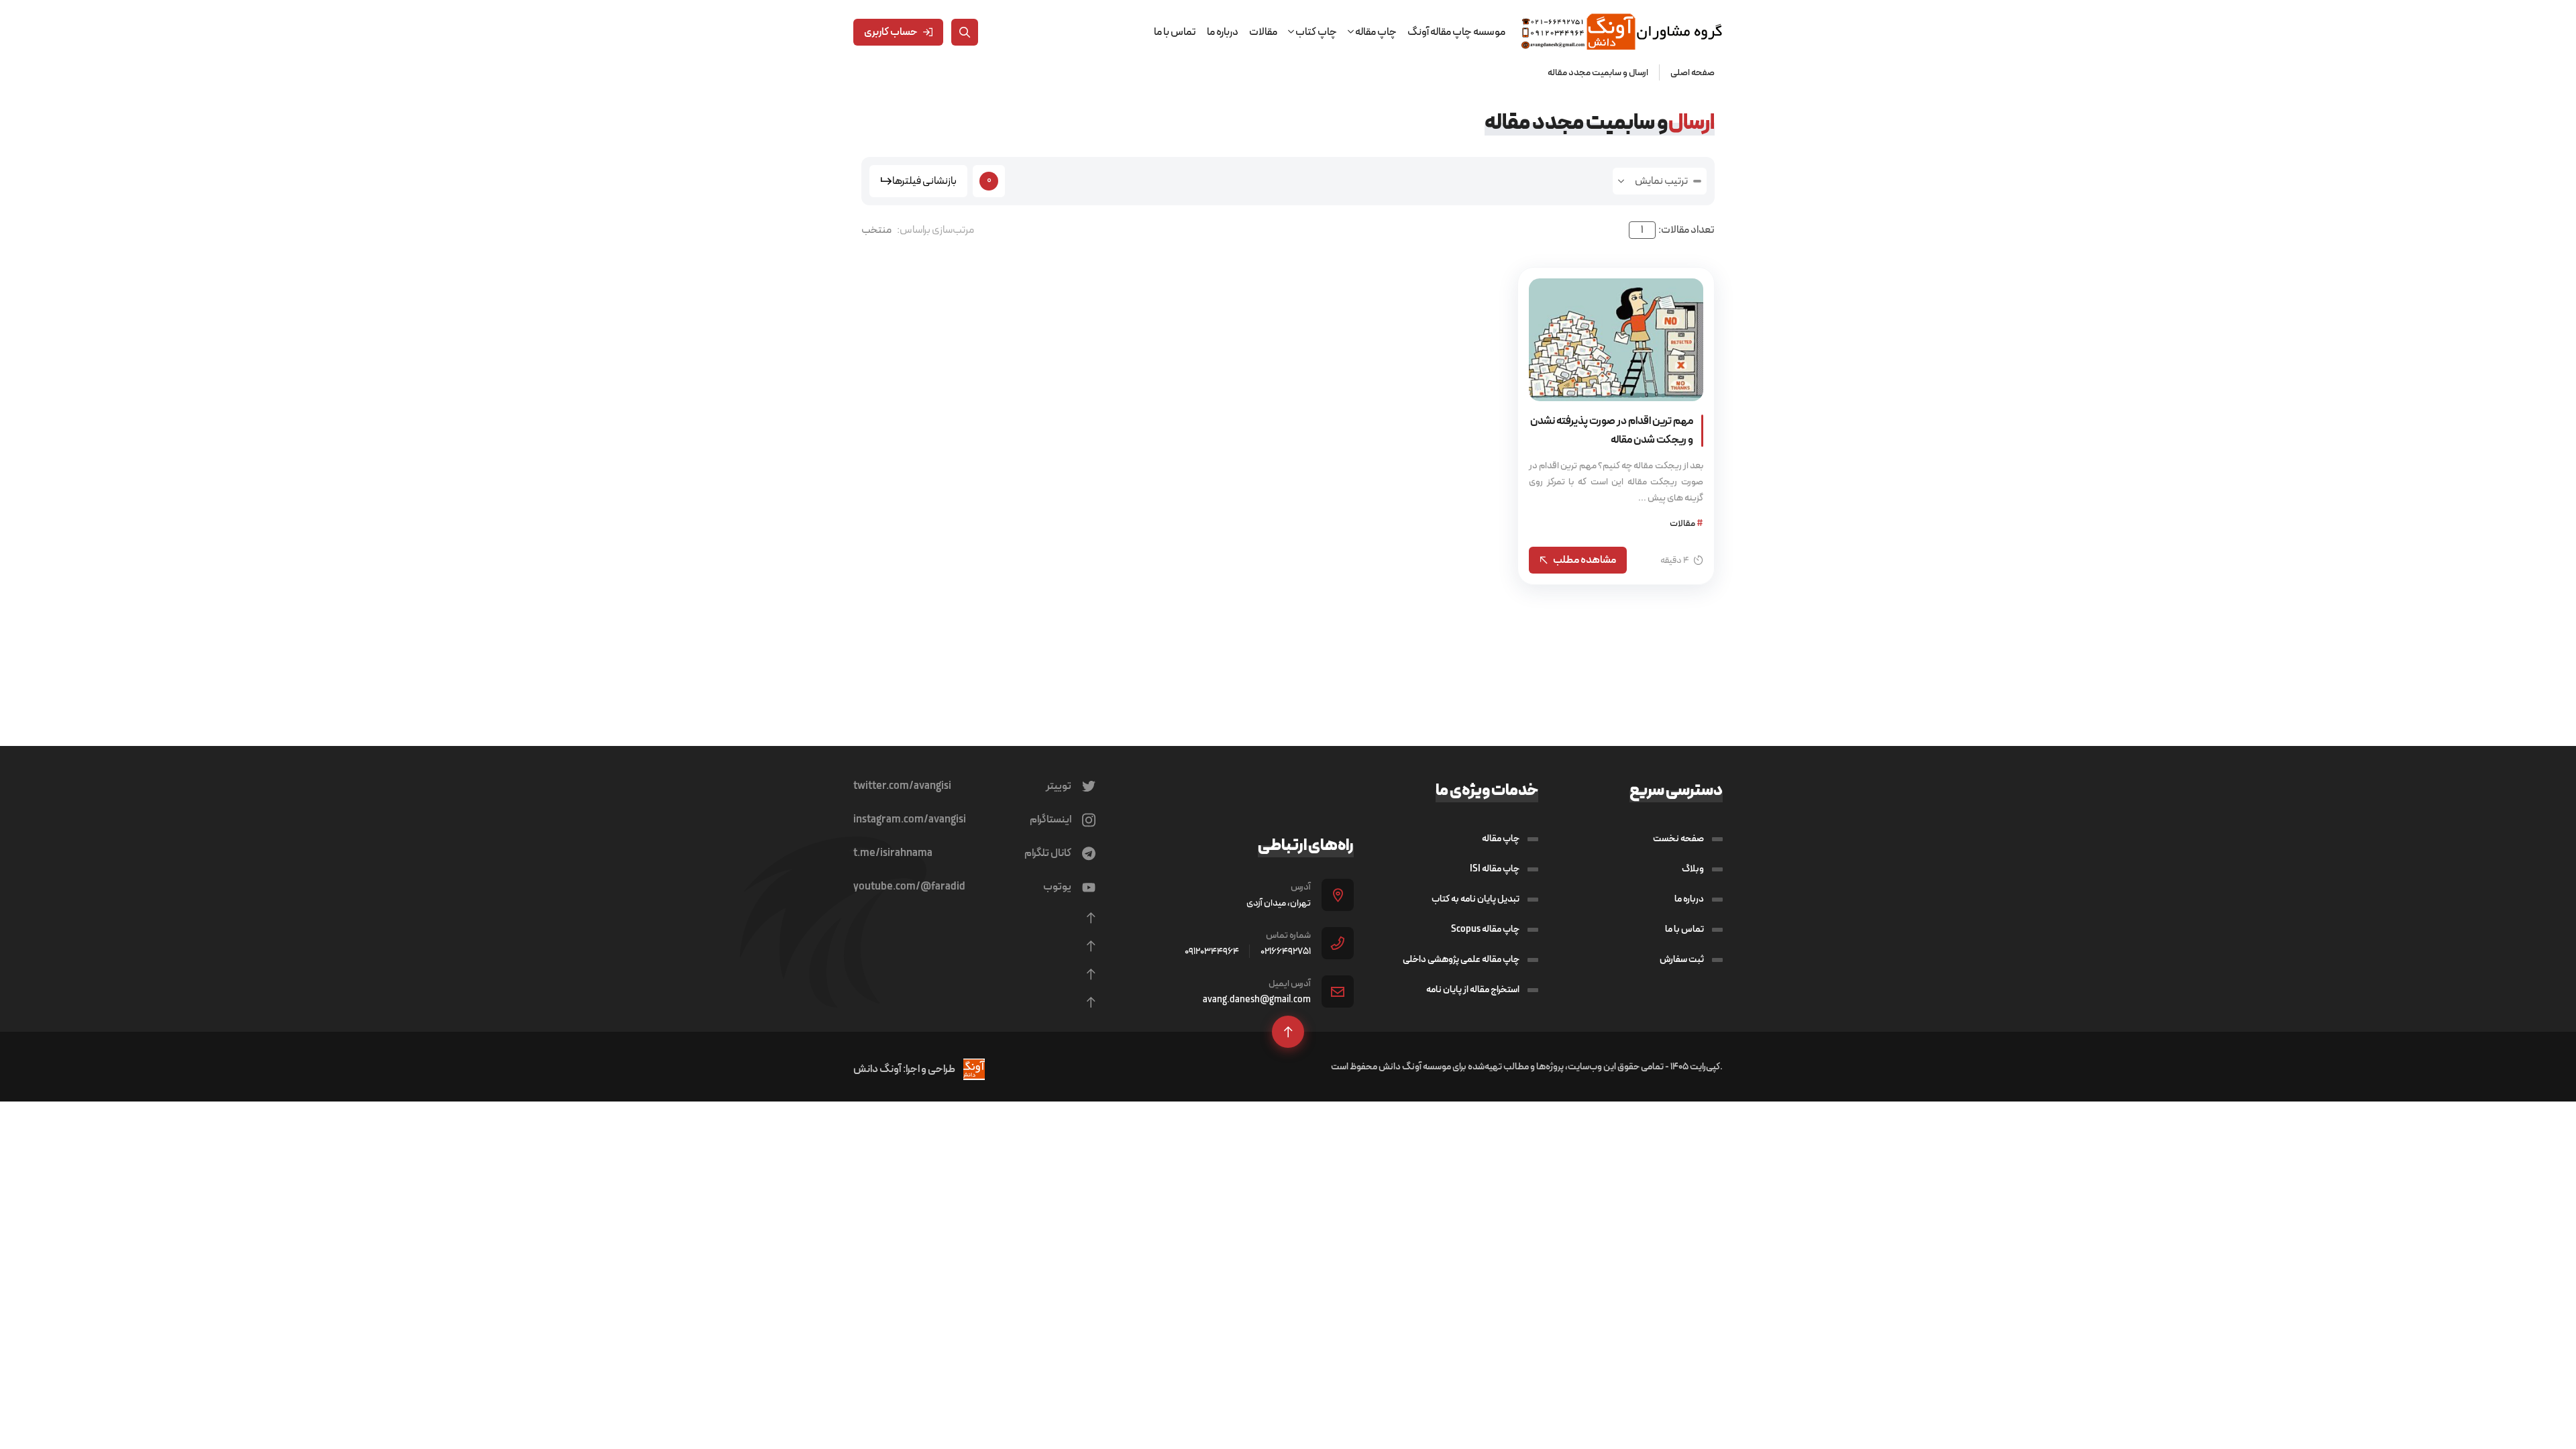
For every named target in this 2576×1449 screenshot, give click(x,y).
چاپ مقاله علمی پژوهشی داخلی (1461, 959)
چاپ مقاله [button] (1375, 32)
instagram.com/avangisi (910, 820)
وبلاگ (1693, 869)
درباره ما (1223, 32)
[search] (965, 32)
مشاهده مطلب (1585, 560)
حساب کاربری (891, 32)
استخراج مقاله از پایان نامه (1473, 989)
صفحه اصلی (1693, 72)
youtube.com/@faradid (909, 887)
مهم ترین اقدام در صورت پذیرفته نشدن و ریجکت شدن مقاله (1612, 430)
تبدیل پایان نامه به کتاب (1475, 899)
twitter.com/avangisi (902, 786)
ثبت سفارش (1682, 959)
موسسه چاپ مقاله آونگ (1456, 32)
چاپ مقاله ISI (1495, 869)
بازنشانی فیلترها (924, 181)
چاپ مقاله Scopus (1485, 929)
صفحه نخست (1678, 839)
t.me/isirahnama (893, 853)
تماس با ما (1175, 32)
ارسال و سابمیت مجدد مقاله (1598, 72)
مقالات (1263, 32)
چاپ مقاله (1501, 839)
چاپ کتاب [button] (1316, 32)
